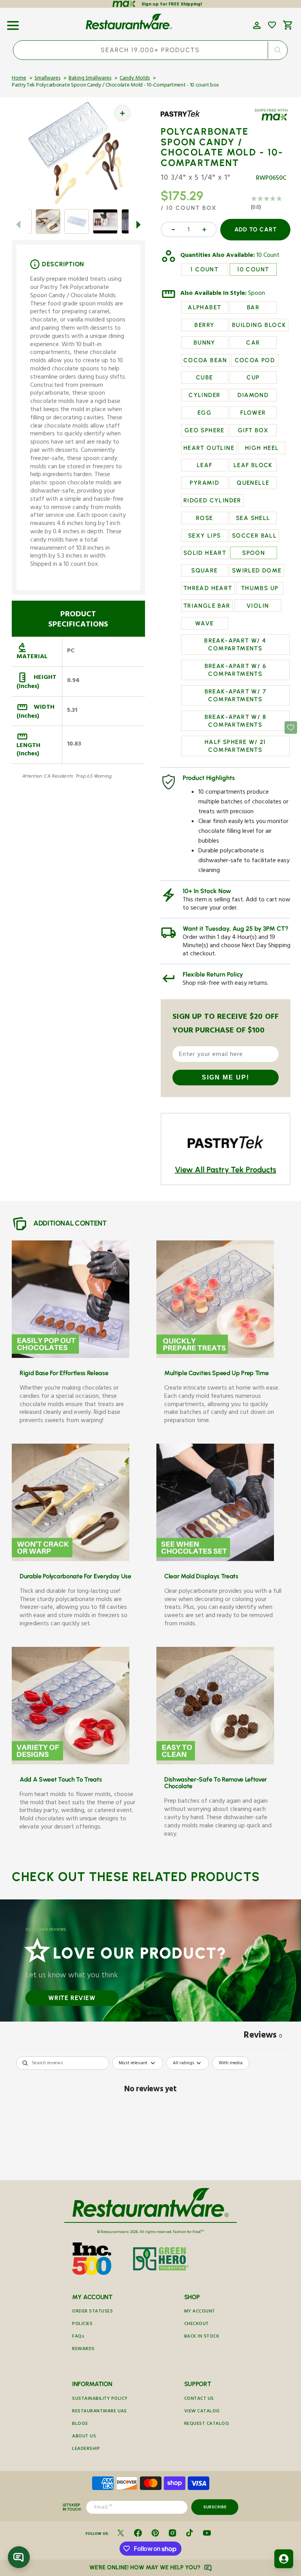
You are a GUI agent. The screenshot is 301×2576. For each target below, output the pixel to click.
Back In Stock (202, 2337)
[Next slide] (139, 224)
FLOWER (253, 413)
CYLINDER (204, 395)
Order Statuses (92, 2312)
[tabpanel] (150, 2116)
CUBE (205, 377)
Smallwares (47, 79)
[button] (13, 23)
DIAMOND (253, 395)
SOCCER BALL (254, 536)
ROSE (205, 518)
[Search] (278, 50)
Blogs (80, 2424)
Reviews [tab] (263, 2036)
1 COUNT (204, 269)
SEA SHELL (253, 518)
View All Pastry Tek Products (226, 1170)
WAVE (205, 623)
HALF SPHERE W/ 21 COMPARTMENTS (235, 746)
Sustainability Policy (100, 2399)
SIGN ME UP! (226, 1077)
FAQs (78, 2337)
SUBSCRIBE (215, 2507)
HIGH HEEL (262, 448)
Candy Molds (135, 79)
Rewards (83, 2349)
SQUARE (204, 570)
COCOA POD (255, 360)
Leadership (86, 2449)
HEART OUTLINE (209, 448)
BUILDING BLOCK (259, 325)
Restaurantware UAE (99, 2412)
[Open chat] (19, 2557)
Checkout (197, 2324)
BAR (253, 307)
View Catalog (202, 2412)
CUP (253, 377)
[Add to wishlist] (272, 25)
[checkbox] (231, 2063)
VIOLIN (258, 606)
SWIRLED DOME (257, 570)
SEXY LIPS (205, 536)
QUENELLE (253, 483)
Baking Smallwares (90, 79)
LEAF (205, 465)
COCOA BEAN (205, 360)
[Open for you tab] (284, 2559)
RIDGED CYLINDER (212, 500)
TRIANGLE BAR (207, 606)
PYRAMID (204, 483)
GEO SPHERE (205, 430)
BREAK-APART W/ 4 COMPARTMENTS (235, 644)
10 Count (268, 256)
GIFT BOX (253, 430)
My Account (200, 2312)
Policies (82, 2324)
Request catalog (207, 2424)
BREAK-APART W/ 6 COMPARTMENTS (235, 670)
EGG (205, 413)
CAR (253, 343)
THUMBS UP (260, 588)
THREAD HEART (208, 588)
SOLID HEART (205, 553)
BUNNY (205, 343)
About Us (84, 2437)
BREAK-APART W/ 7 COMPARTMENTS (235, 695)
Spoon (257, 294)
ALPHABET (204, 307)
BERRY (204, 325)
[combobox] (150, 50)
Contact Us (199, 2399)
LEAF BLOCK (253, 465)
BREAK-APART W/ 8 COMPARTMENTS (235, 721)
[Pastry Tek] (183, 119)
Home (19, 79)
